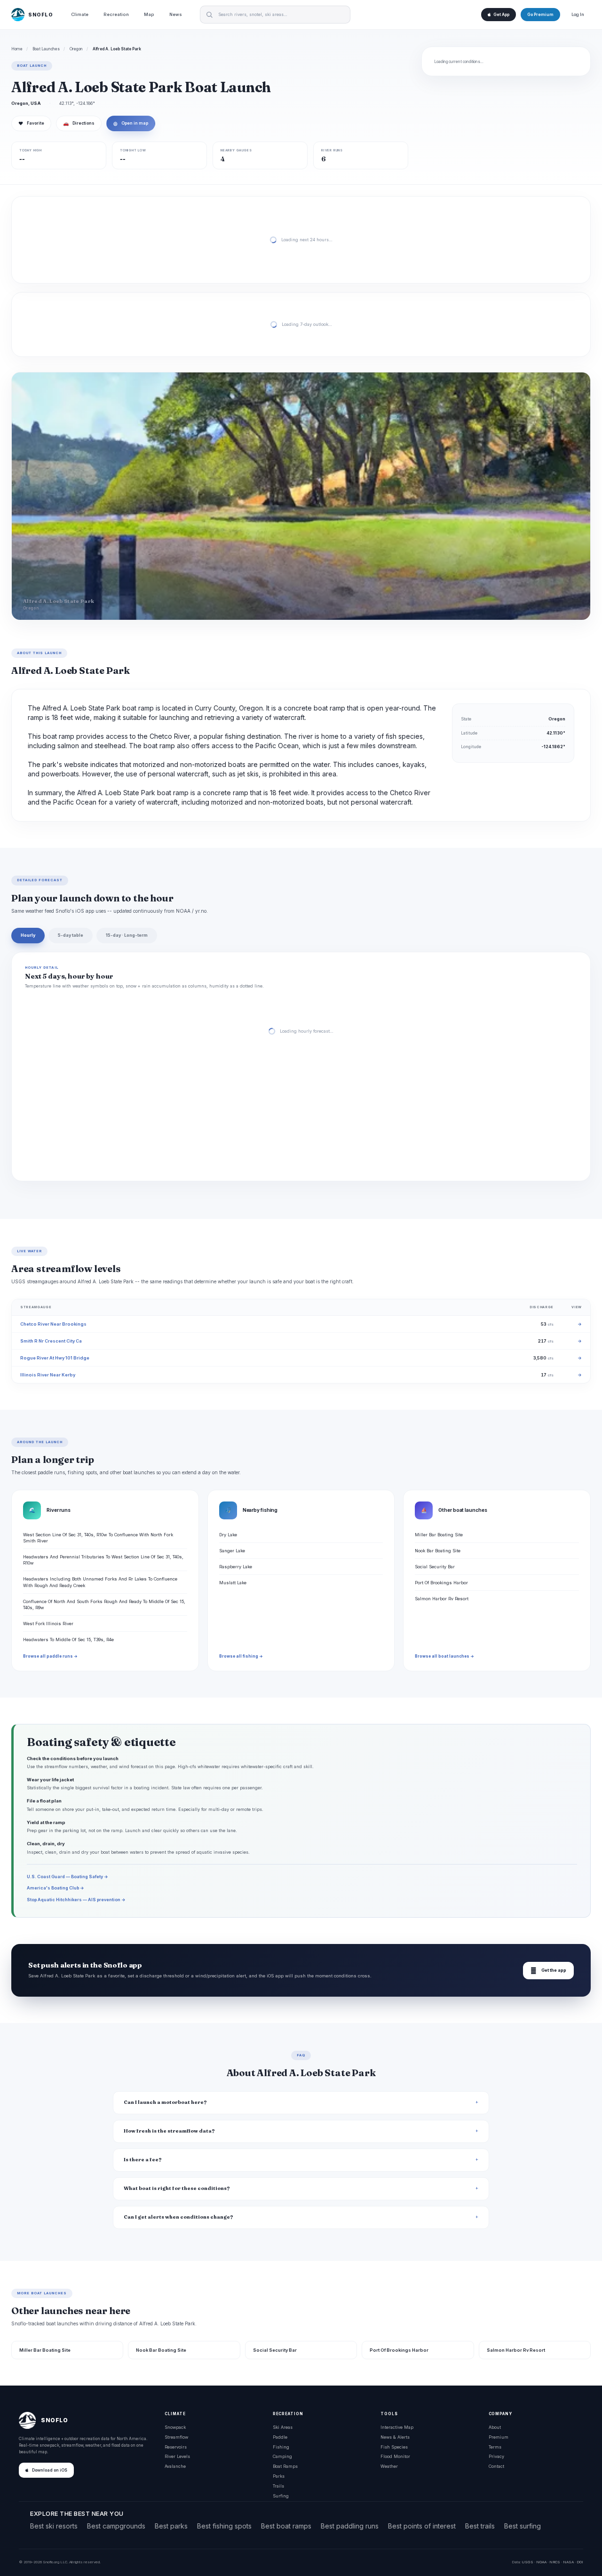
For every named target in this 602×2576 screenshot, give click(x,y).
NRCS (555, 2562)
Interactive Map (397, 2427)
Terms (495, 2447)
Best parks (171, 2526)
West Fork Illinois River (48, 1624)
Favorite (31, 123)
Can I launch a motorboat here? (165, 2102)
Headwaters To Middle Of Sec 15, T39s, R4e (68, 1640)
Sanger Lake (232, 1551)
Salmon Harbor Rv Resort (442, 1599)
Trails (278, 2486)
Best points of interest (422, 2526)
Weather (389, 2466)
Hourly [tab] (28, 935)
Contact (496, 2466)
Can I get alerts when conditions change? (178, 2217)
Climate (80, 14)
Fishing (281, 2447)
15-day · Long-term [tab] (127, 935)
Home (17, 49)
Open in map (131, 123)
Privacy (496, 2456)
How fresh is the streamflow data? (169, 2131)
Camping (282, 2456)
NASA (568, 2562)
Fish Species (394, 2447)
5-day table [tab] (71, 935)
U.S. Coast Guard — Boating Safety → (67, 1877)
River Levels (177, 2456)
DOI (580, 2562)
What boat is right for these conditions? (177, 2188)
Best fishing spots (224, 2526)
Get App (501, 15)
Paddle (280, 2437)
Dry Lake (228, 1535)
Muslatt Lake (233, 1583)
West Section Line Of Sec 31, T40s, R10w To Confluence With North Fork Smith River (98, 1538)
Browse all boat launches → (444, 1656)
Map (149, 14)
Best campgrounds (116, 2526)
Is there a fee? (143, 2160)
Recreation (116, 14)
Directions (79, 123)
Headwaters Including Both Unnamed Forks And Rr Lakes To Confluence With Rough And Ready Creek (100, 1582)
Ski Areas (283, 2427)
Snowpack (175, 2427)
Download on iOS (50, 2470)
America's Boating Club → (55, 1888)
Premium (499, 2437)
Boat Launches (46, 49)
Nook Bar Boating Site (438, 1551)
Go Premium (540, 15)
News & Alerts (395, 2437)
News (176, 14)
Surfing (281, 2496)
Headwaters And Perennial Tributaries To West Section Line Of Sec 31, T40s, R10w (103, 1560)
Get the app (548, 1971)
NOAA (541, 2562)
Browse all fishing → (241, 1656)
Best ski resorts (54, 2526)
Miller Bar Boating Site (439, 1535)
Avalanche (175, 2466)
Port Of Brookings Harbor (441, 1583)
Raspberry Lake (236, 1567)
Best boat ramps (286, 2526)
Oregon (76, 49)
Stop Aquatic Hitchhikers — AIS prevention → (76, 1900)
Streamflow (176, 2437)
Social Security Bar (435, 1567)
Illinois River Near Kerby (48, 1375)
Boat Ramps (285, 2466)
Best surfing (523, 2526)
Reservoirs (176, 2447)
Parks (279, 2476)
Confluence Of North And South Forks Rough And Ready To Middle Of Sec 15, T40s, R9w (104, 1604)
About (495, 2427)
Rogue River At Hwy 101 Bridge (55, 1358)
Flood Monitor (395, 2456)
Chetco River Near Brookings (53, 1324)
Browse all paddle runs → (50, 1656)
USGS (527, 2562)
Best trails (480, 2526)
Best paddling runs (350, 2526)
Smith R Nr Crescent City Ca (51, 1341)
